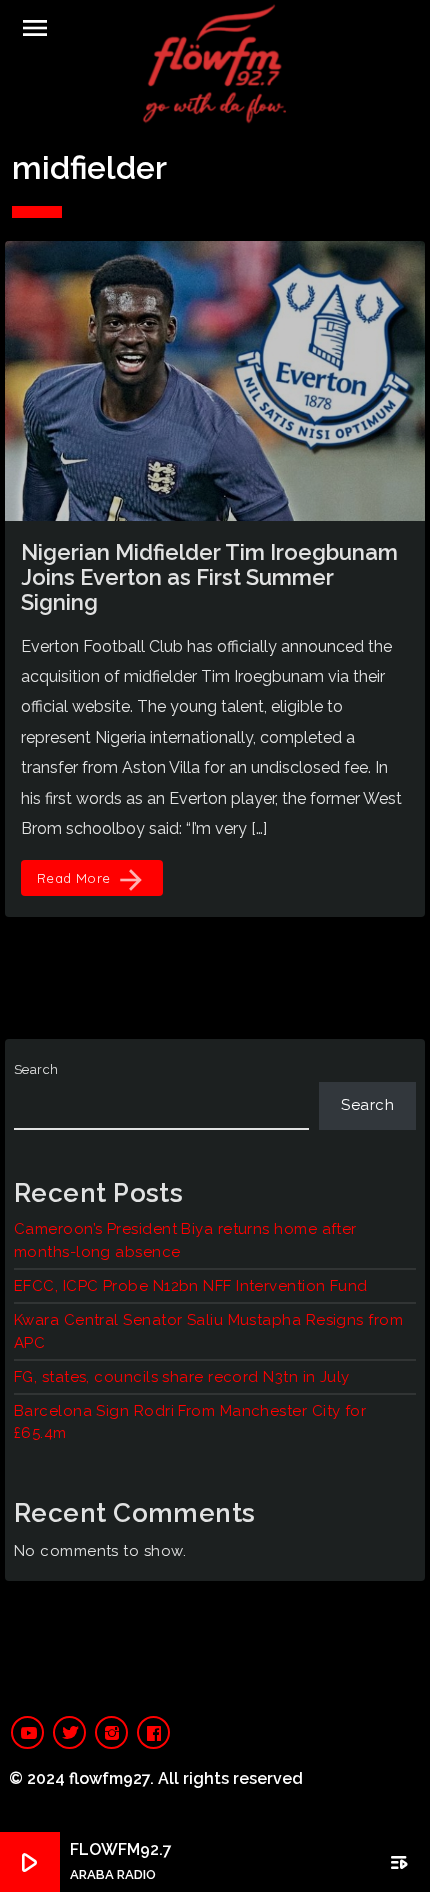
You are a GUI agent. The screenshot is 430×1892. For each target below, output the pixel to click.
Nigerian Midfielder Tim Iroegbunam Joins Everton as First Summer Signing (209, 577)
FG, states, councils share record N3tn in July (182, 1377)
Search (36, 1069)
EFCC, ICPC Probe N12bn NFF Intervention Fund (191, 1286)
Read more (92, 880)
